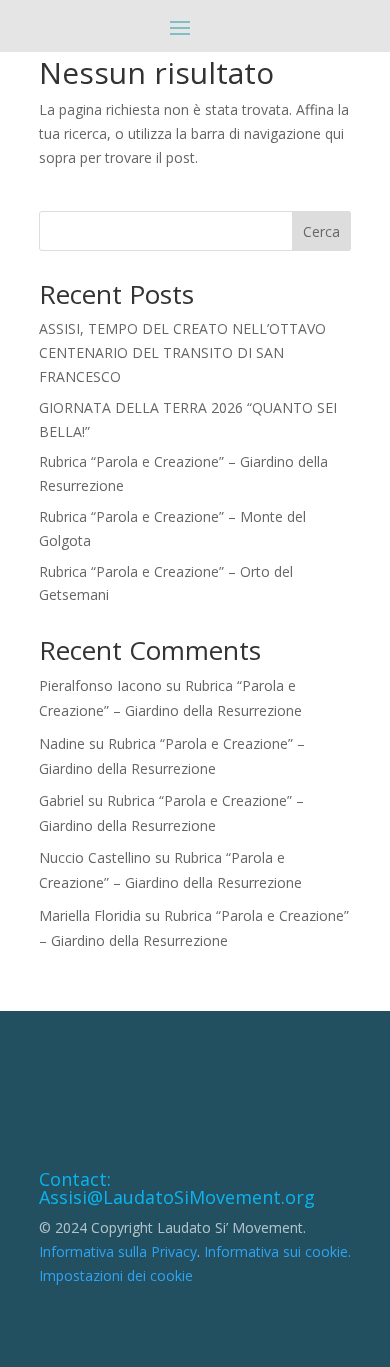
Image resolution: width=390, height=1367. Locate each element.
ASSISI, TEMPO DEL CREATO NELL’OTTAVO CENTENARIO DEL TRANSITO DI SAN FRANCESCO (182, 352)
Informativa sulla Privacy (118, 1251)
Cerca (321, 231)
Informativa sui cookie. (277, 1251)
